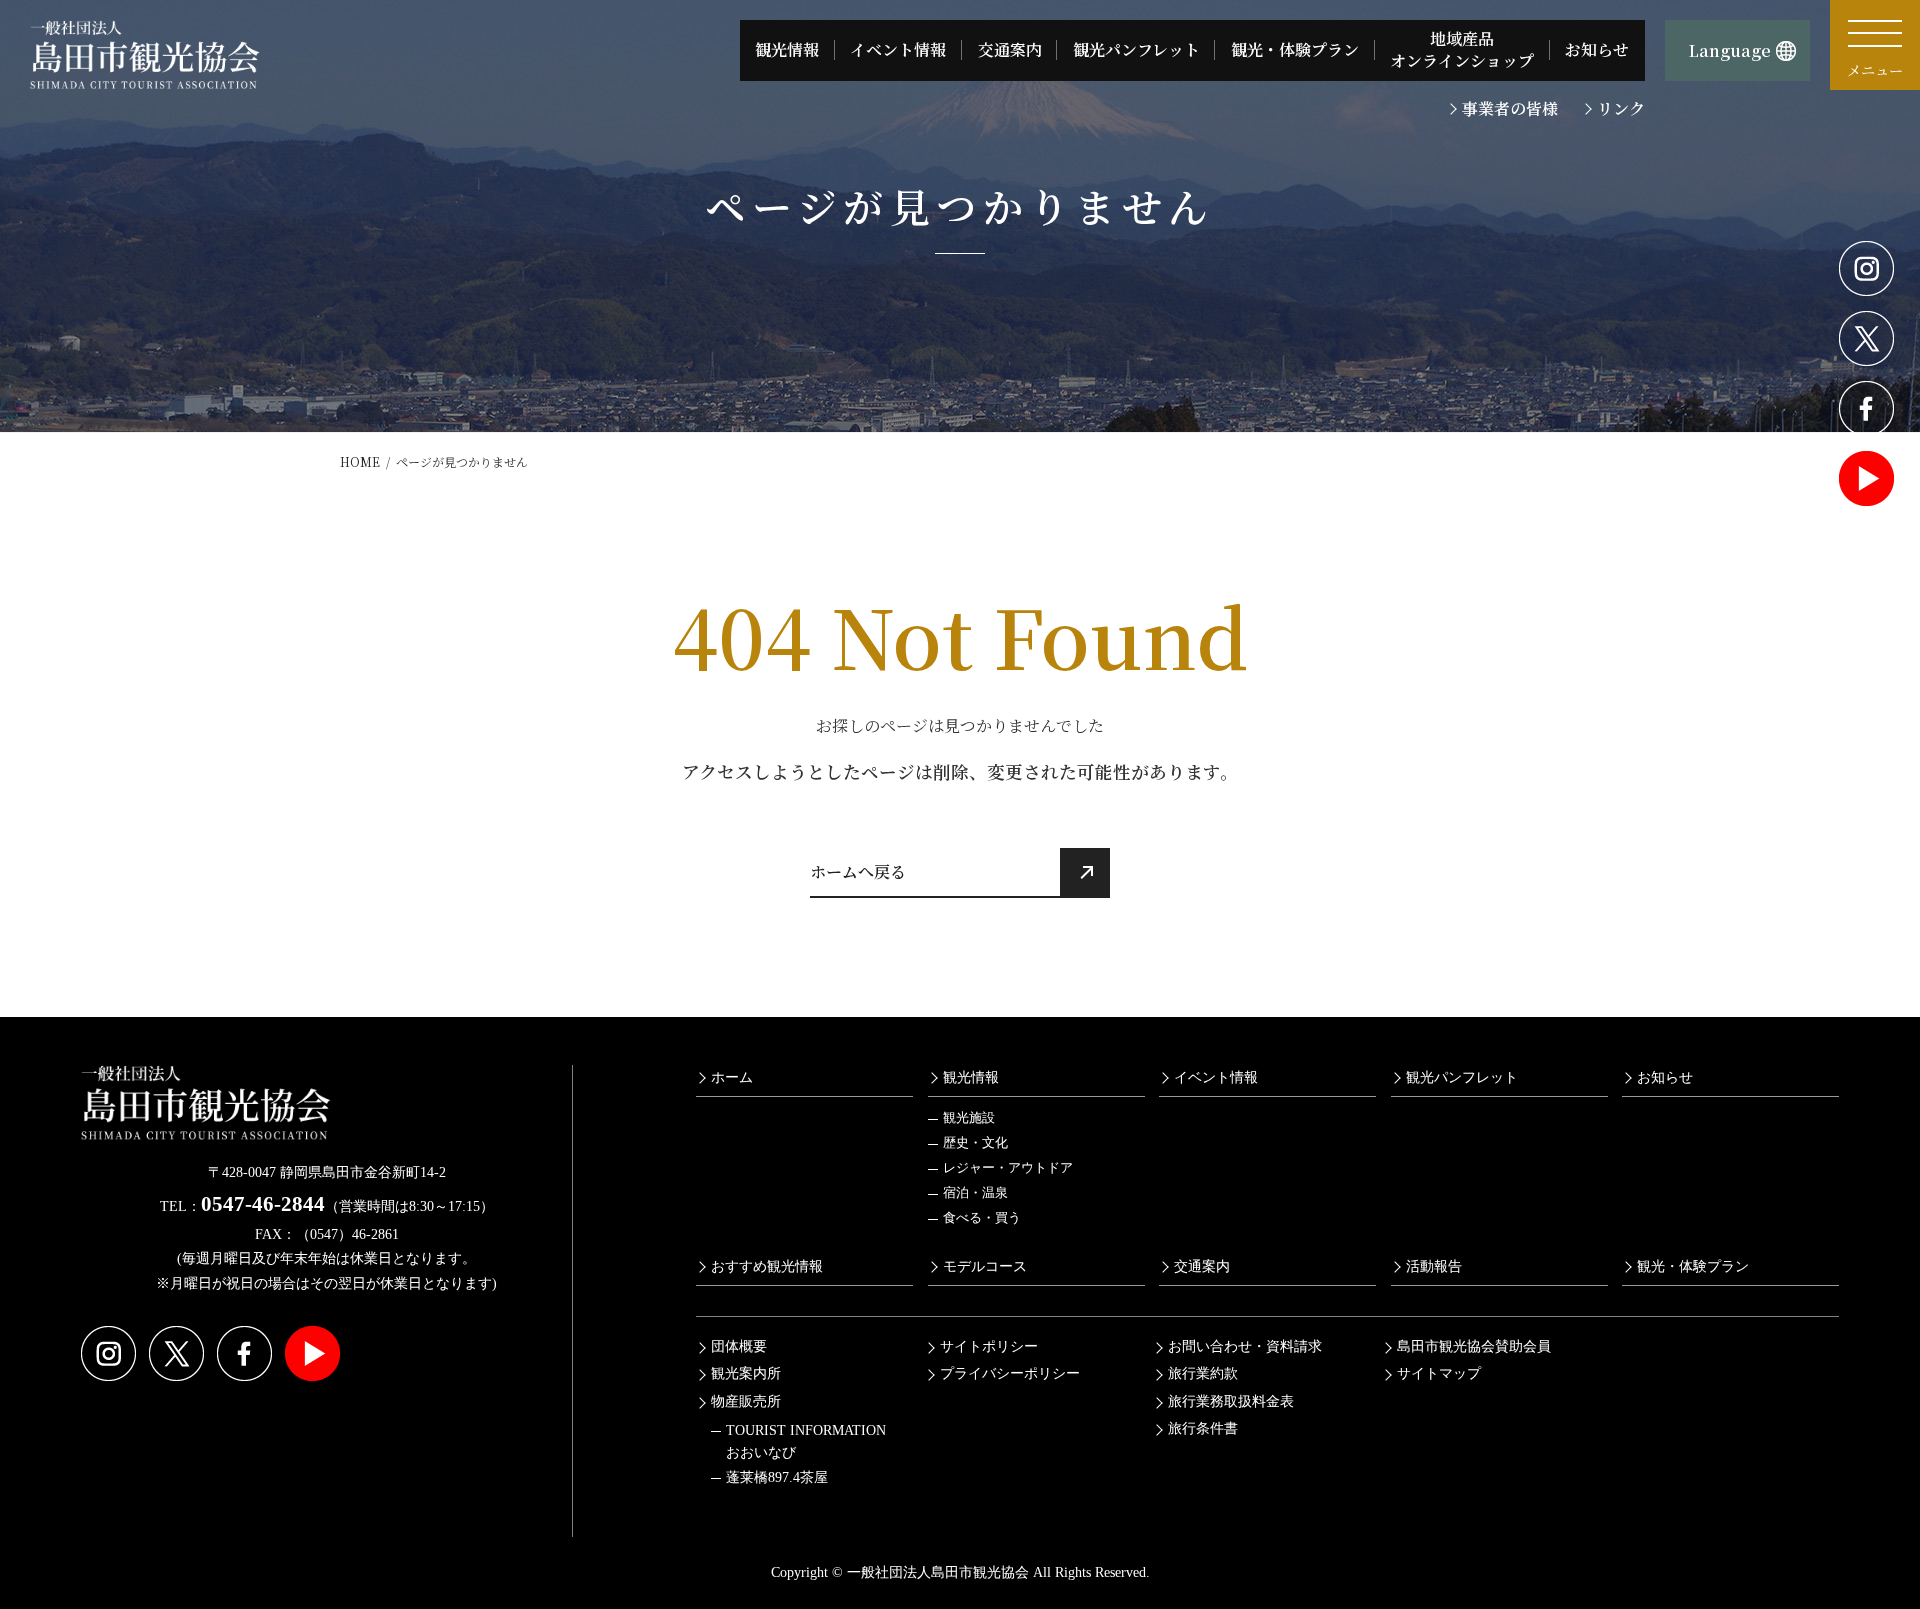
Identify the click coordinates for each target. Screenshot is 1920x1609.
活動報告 (1434, 1266)
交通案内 (1202, 1266)
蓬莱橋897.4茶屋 (777, 1476)
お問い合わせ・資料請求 (1245, 1346)
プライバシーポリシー (1010, 1373)
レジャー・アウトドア (1008, 1168)
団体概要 (739, 1346)
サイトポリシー (989, 1346)
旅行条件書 (1203, 1428)
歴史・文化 (975, 1143)
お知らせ (1665, 1077)
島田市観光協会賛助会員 (1474, 1346)
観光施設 (969, 1118)
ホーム (732, 1077)
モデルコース (985, 1266)
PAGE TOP (1859, 1542)
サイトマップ (1439, 1373)
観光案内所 (746, 1373)
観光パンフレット (1462, 1077)
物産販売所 (746, 1401)
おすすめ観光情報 (767, 1266)
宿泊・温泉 (975, 1193)
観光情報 (971, 1077)
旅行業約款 (1203, 1373)
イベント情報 (1216, 1077)
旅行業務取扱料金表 (1231, 1401)
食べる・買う (982, 1218)
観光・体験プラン (1693, 1266)
